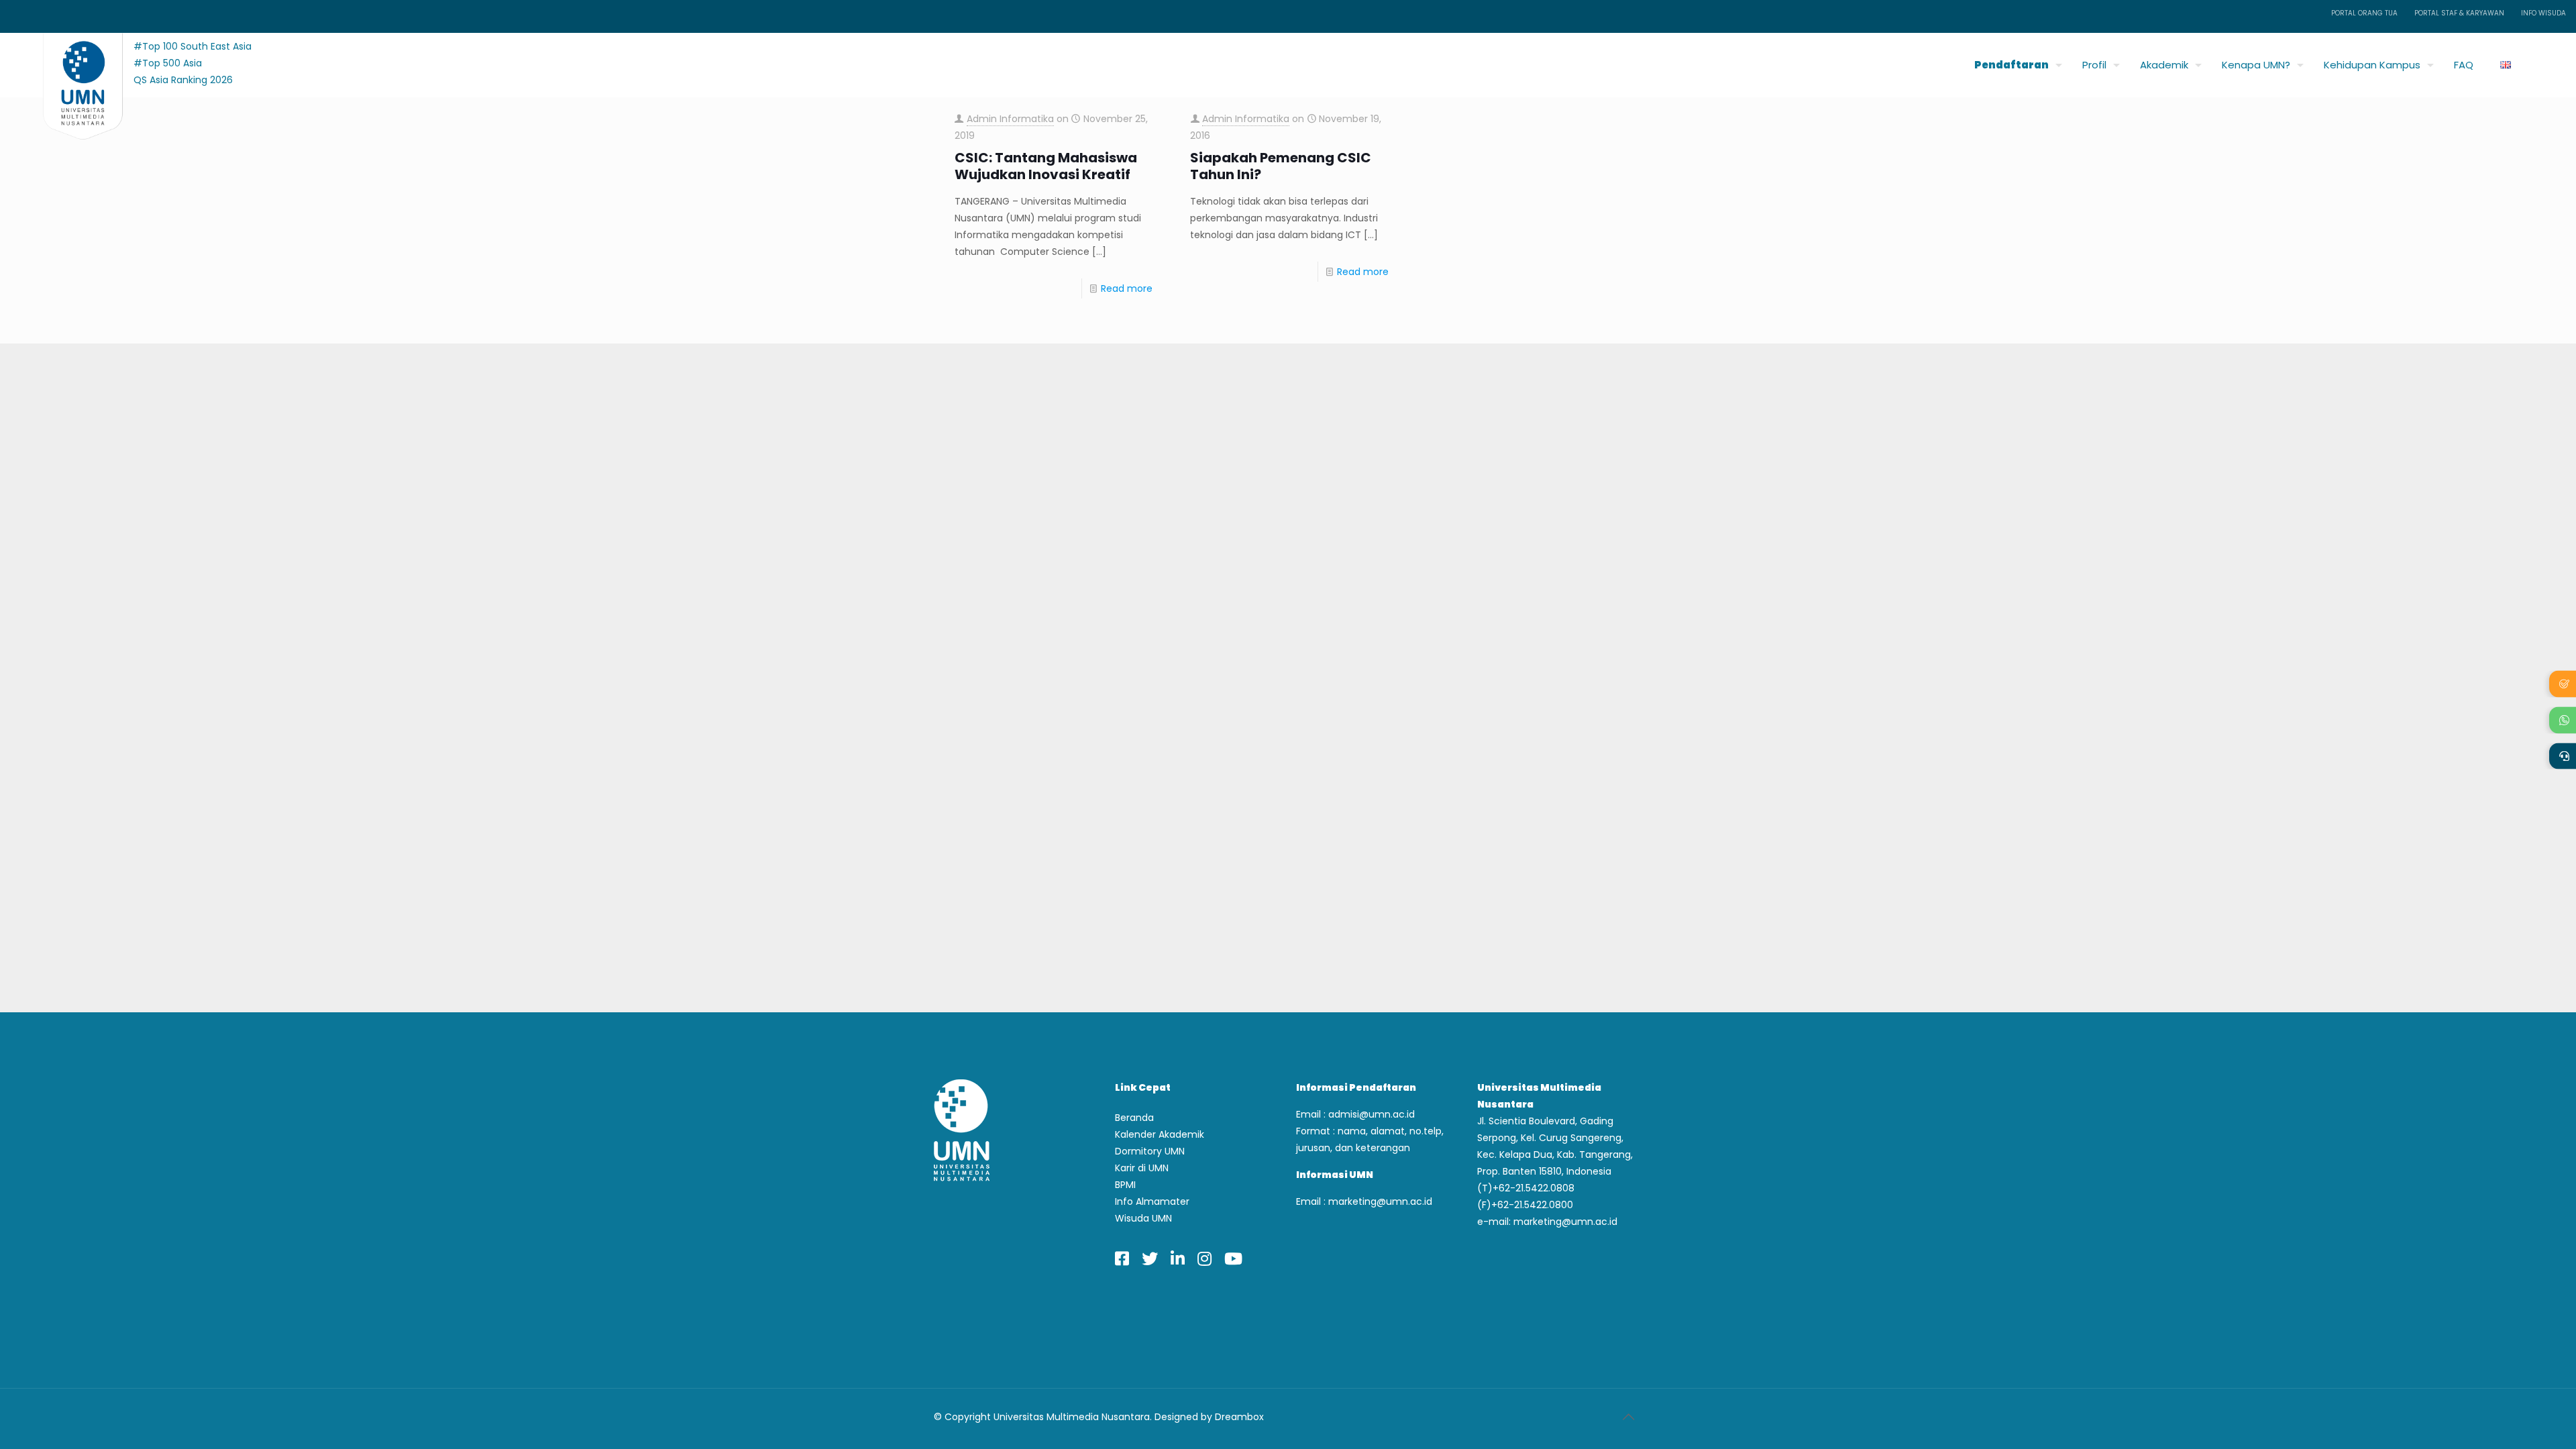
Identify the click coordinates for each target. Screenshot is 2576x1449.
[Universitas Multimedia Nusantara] (70, 61)
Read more (1127, 288)
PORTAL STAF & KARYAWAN (2459, 13)
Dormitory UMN (1150, 1151)
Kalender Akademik (1160, 1134)
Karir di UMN (1142, 1168)
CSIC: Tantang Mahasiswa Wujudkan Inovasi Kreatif (1046, 166)
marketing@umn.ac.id (1380, 1201)
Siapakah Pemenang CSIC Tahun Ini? (1281, 166)
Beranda (1134, 1118)
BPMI (1125, 1185)
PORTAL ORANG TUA (2364, 13)
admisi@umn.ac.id (1372, 1114)
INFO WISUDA (2543, 13)
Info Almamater (1152, 1201)
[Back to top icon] (1628, 1417)
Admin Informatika (1010, 119)
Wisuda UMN (1143, 1218)
